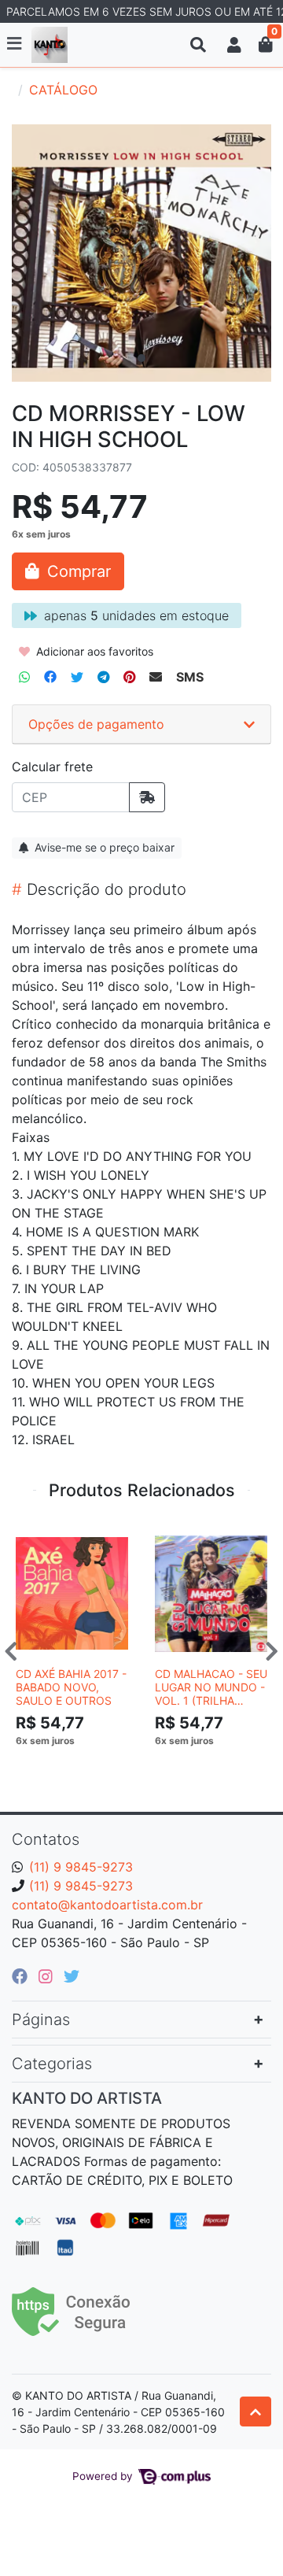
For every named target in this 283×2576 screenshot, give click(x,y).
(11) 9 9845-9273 (81, 1867)
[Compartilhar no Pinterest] (129, 677)
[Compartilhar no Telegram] (103, 677)
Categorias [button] (52, 2064)
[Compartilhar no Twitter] (77, 677)
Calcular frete (52, 767)
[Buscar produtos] (198, 45)
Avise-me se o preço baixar (103, 847)
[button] (234, 45)
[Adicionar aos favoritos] (35, 1537)
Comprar (79, 1765)
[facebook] (22, 1976)
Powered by (104, 2476)
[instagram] (48, 1976)
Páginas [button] (41, 2020)
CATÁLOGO (63, 90)
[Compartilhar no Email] (156, 677)
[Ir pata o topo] (255, 2412)
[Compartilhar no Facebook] (50, 677)
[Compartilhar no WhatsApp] (24, 677)
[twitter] (72, 1976)
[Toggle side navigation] (16, 44)
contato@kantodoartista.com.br (107, 1905)
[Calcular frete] (147, 797)
